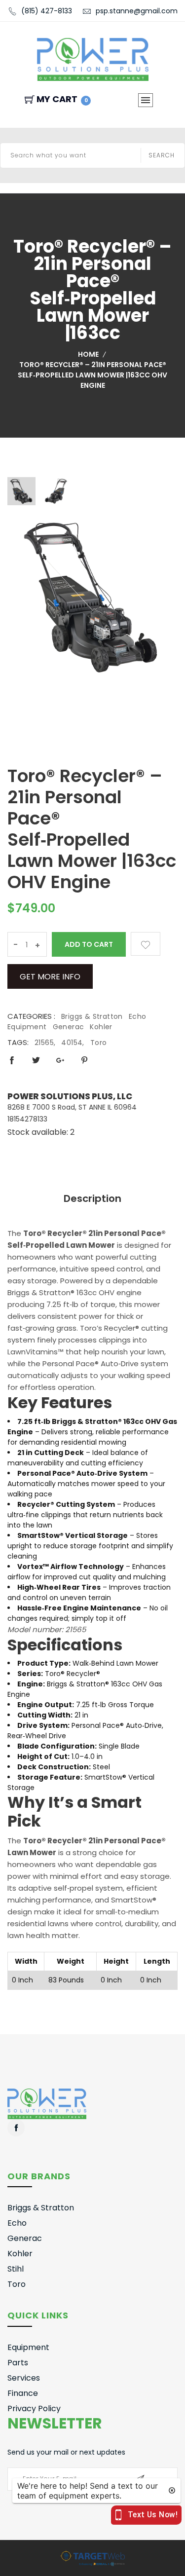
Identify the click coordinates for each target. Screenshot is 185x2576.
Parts (18, 2363)
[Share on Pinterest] (84, 1060)
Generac (69, 1027)
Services (24, 2378)
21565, (45, 1043)
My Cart (62, 99)
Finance (23, 2393)
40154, (73, 1043)
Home (88, 354)
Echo (138, 1016)
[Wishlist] (146, 944)
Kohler (101, 1027)
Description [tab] (92, 1198)
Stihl (16, 2269)
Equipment (27, 1027)
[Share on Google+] (60, 1060)
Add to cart (89, 944)
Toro (99, 1043)
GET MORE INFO (50, 977)
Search (162, 155)
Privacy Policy (34, 2408)
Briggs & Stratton (92, 1016)
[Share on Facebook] (12, 1060)
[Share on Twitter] (36, 1060)
